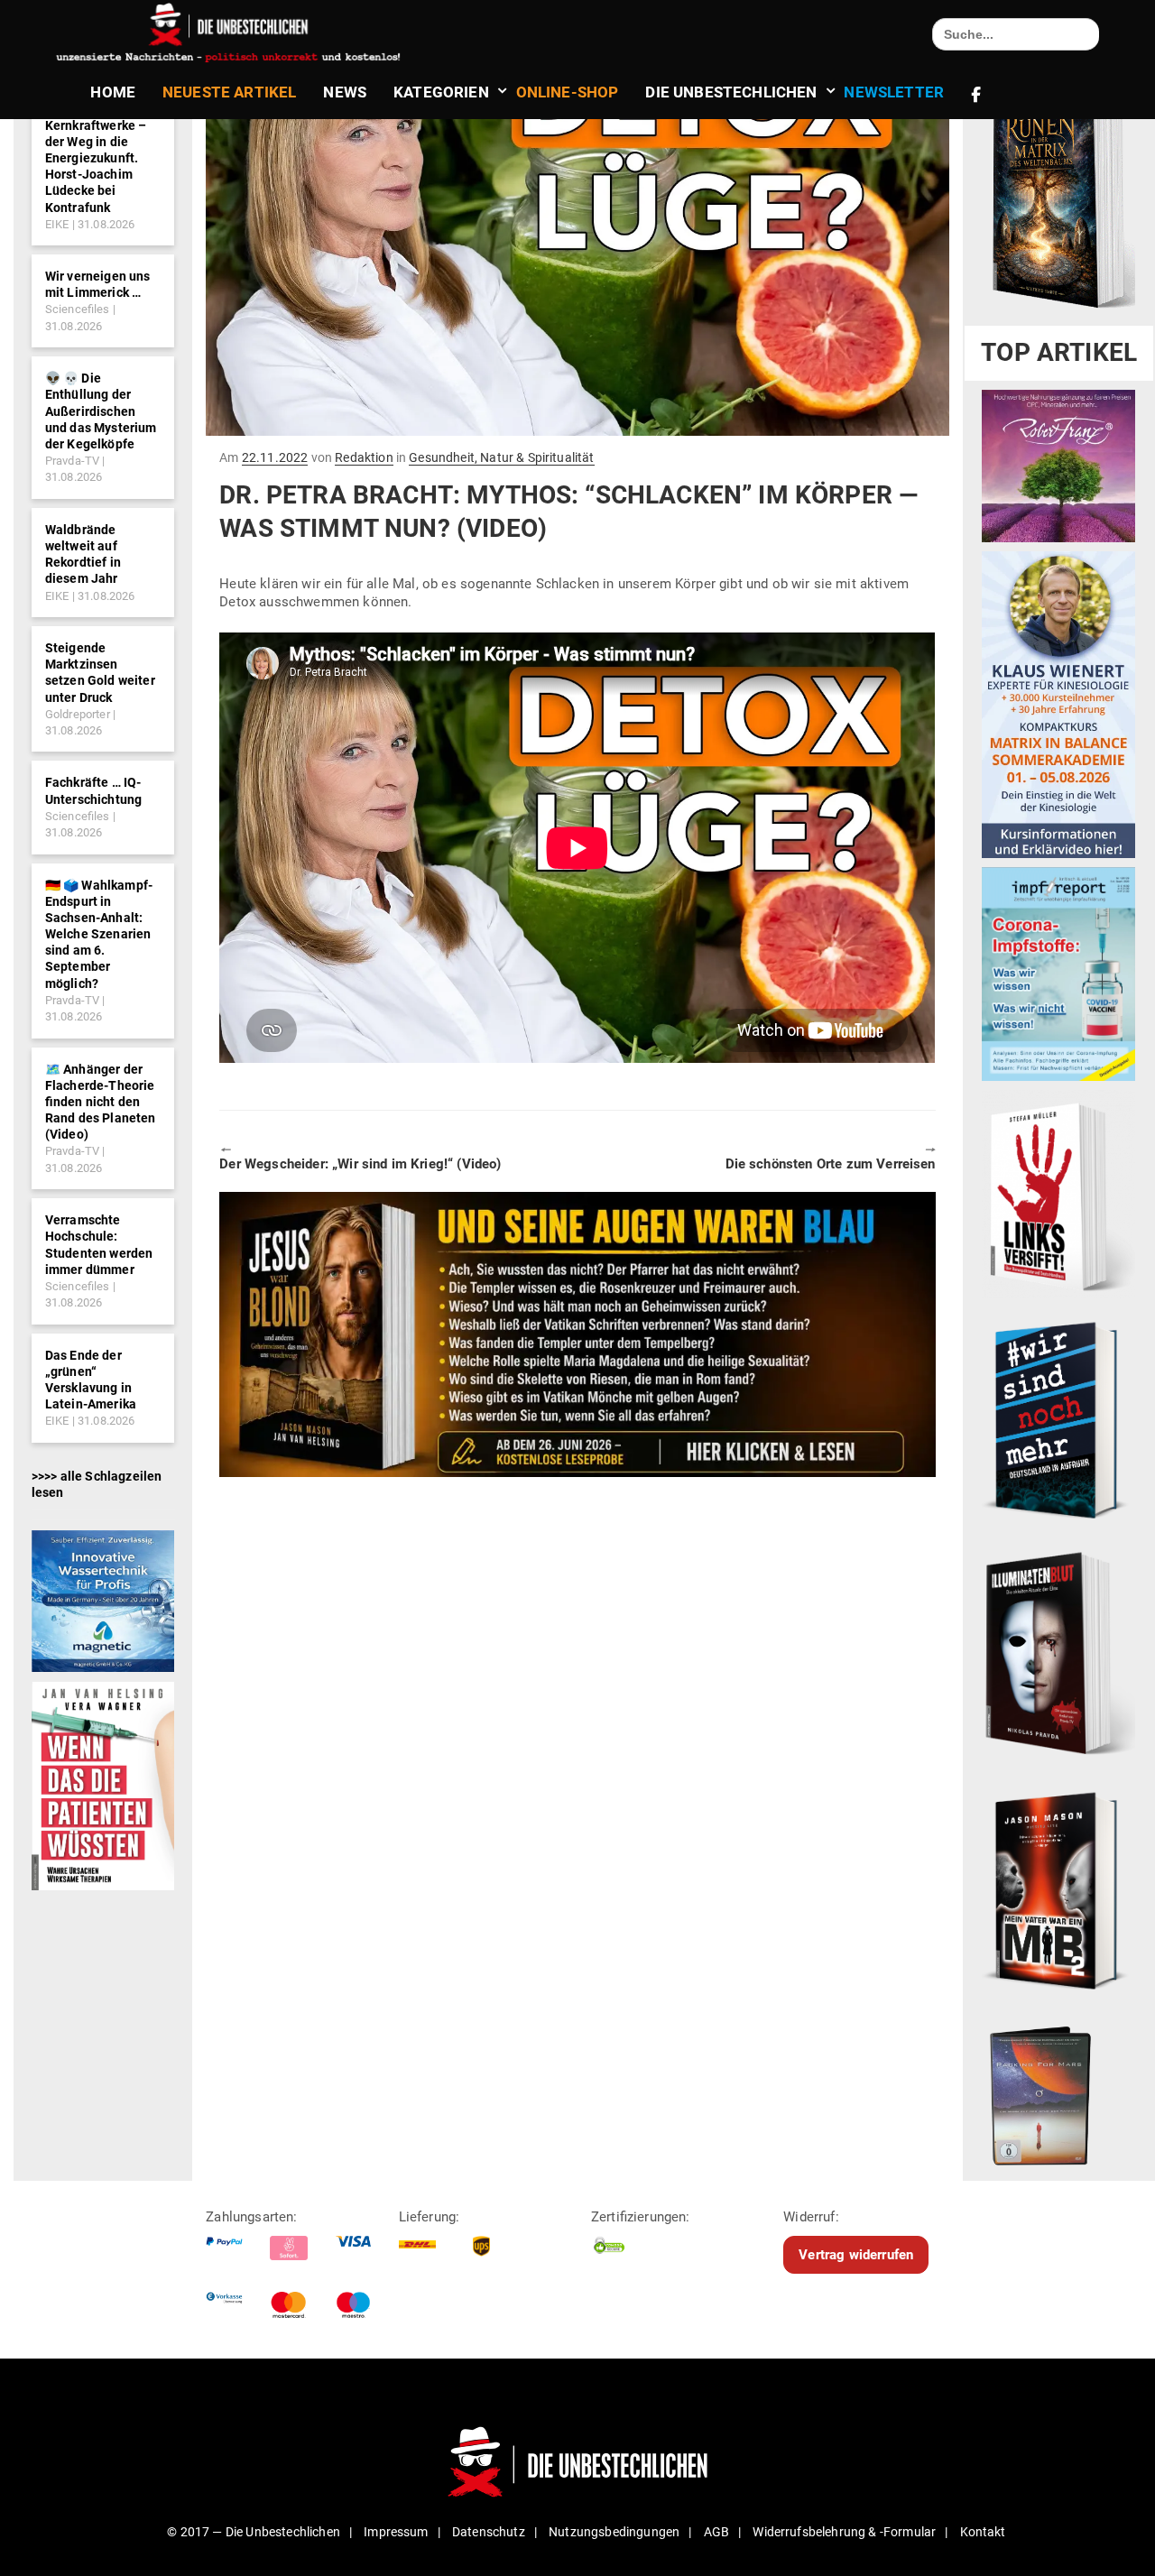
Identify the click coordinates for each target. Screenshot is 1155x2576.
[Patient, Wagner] (103, 1785)
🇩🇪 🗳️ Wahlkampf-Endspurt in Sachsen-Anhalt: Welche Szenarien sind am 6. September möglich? (99, 934)
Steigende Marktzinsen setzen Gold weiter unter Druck (100, 673)
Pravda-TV (72, 461)
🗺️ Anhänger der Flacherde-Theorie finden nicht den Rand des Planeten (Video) (101, 1102)
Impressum (396, 2532)
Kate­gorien (441, 92)
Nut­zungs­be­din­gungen (614, 2532)
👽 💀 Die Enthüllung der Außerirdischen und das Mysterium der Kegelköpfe (101, 411)
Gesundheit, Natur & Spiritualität (501, 457)
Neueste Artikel (229, 92)
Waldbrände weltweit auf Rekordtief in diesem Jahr (83, 554)
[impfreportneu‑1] (1058, 974)
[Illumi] (1058, 1655)
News (345, 92)
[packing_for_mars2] (1058, 2091)
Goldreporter (78, 714)
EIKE (57, 224)
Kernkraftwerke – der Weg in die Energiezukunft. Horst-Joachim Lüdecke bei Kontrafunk (96, 166)
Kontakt (983, 2532)
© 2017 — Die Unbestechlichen (254, 2532)
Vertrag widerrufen (856, 2255)
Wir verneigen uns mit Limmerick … (98, 284)
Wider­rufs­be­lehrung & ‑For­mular (844, 2532)
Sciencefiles (78, 309)
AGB (716, 2532)
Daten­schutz (489, 2532)
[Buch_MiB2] (1058, 1889)
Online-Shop (568, 92)
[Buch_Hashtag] (1058, 1419)
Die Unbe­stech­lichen (731, 92)
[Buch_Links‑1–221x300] (1058, 1194)
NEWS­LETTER (894, 92)
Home (113, 92)
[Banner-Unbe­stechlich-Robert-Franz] (1058, 466)
